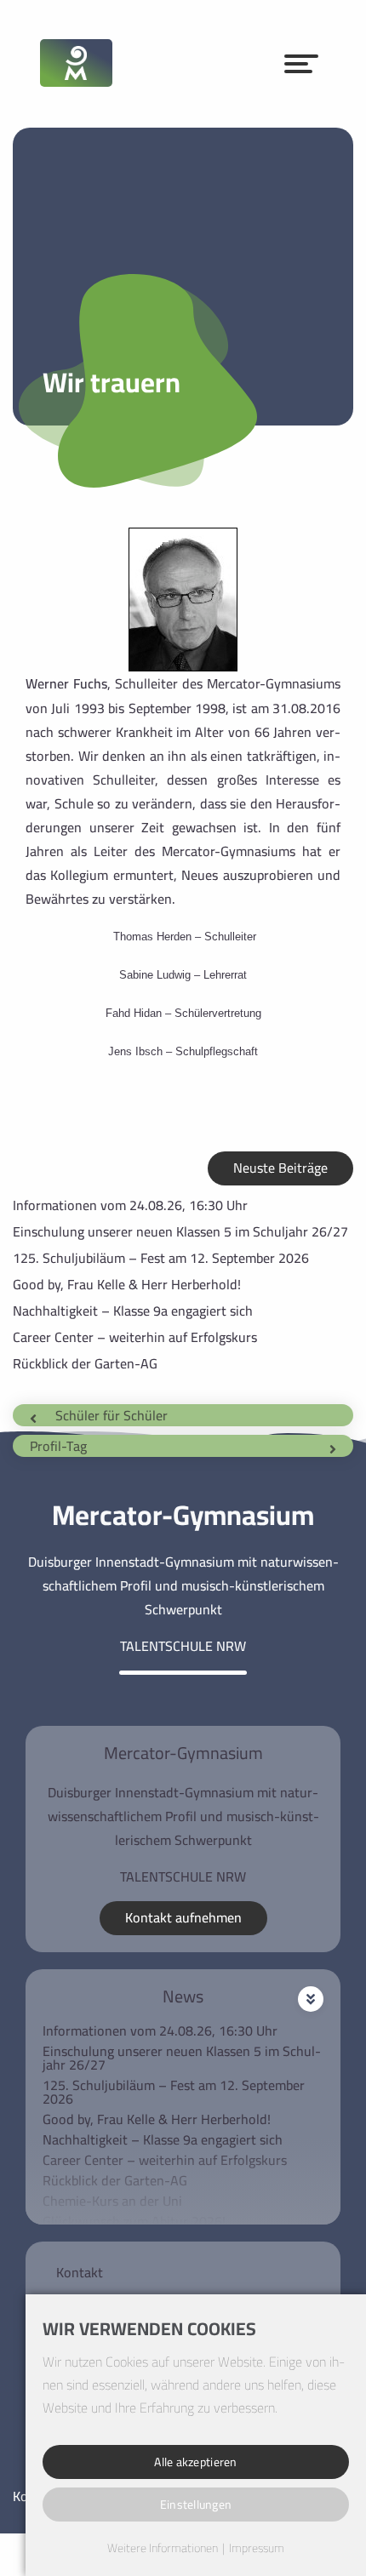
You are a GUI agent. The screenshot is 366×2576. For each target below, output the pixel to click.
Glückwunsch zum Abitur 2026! (134, 2221)
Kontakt (80, 2272)
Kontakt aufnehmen (183, 1917)
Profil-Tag (58, 1446)
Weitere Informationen (163, 2549)
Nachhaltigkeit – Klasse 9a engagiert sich (133, 1311)
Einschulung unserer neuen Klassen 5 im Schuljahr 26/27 (180, 1231)
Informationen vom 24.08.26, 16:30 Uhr (130, 1205)
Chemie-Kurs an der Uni (112, 2201)
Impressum (257, 2549)
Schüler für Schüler (112, 1415)
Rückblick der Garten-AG (85, 1363)
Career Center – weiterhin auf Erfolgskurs (135, 1337)
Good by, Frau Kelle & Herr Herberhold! (127, 1284)
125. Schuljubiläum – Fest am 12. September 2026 (161, 1258)
